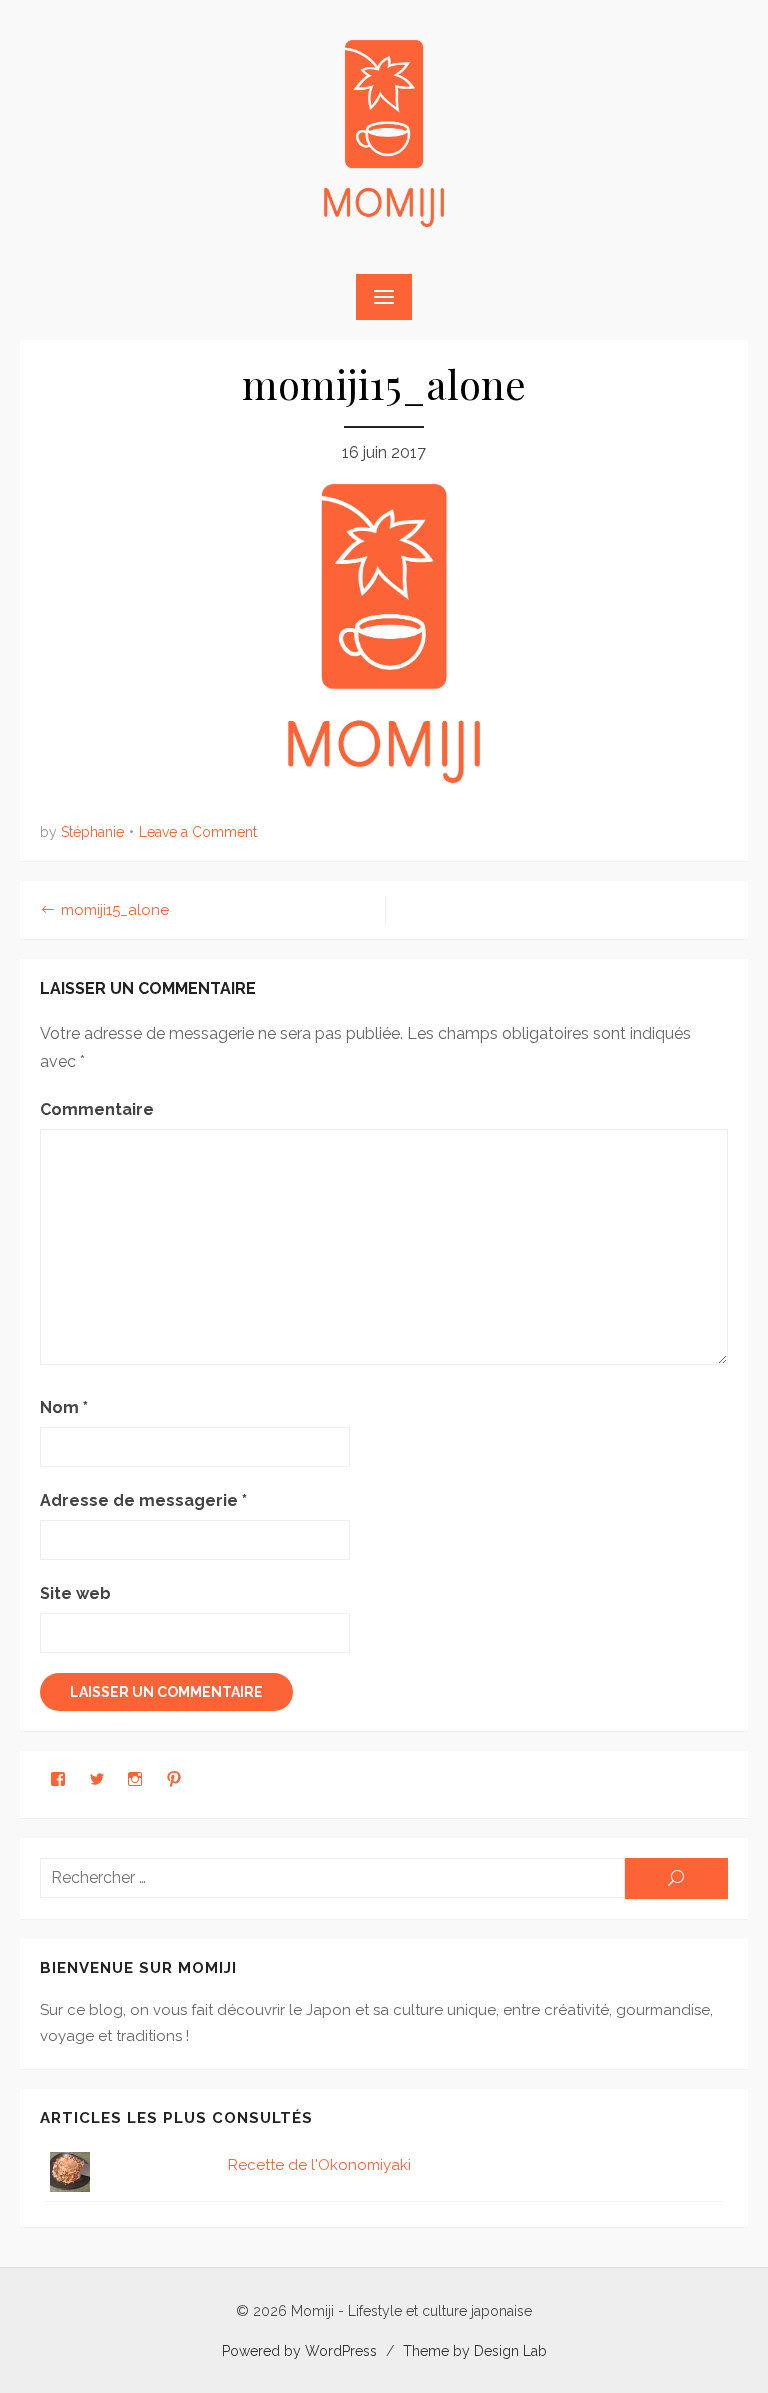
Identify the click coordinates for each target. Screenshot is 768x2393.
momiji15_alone (115, 910)
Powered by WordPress (299, 2351)
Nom (64, 1407)
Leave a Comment (198, 832)
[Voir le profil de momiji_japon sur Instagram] (135, 1779)
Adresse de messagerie (143, 1500)
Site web (75, 1593)
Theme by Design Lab (475, 2351)
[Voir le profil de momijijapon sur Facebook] (58, 1779)
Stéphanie (92, 832)
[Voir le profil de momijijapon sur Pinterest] (174, 1779)
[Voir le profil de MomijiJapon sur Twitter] (97, 1779)
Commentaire (97, 1109)
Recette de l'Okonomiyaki (319, 2165)
